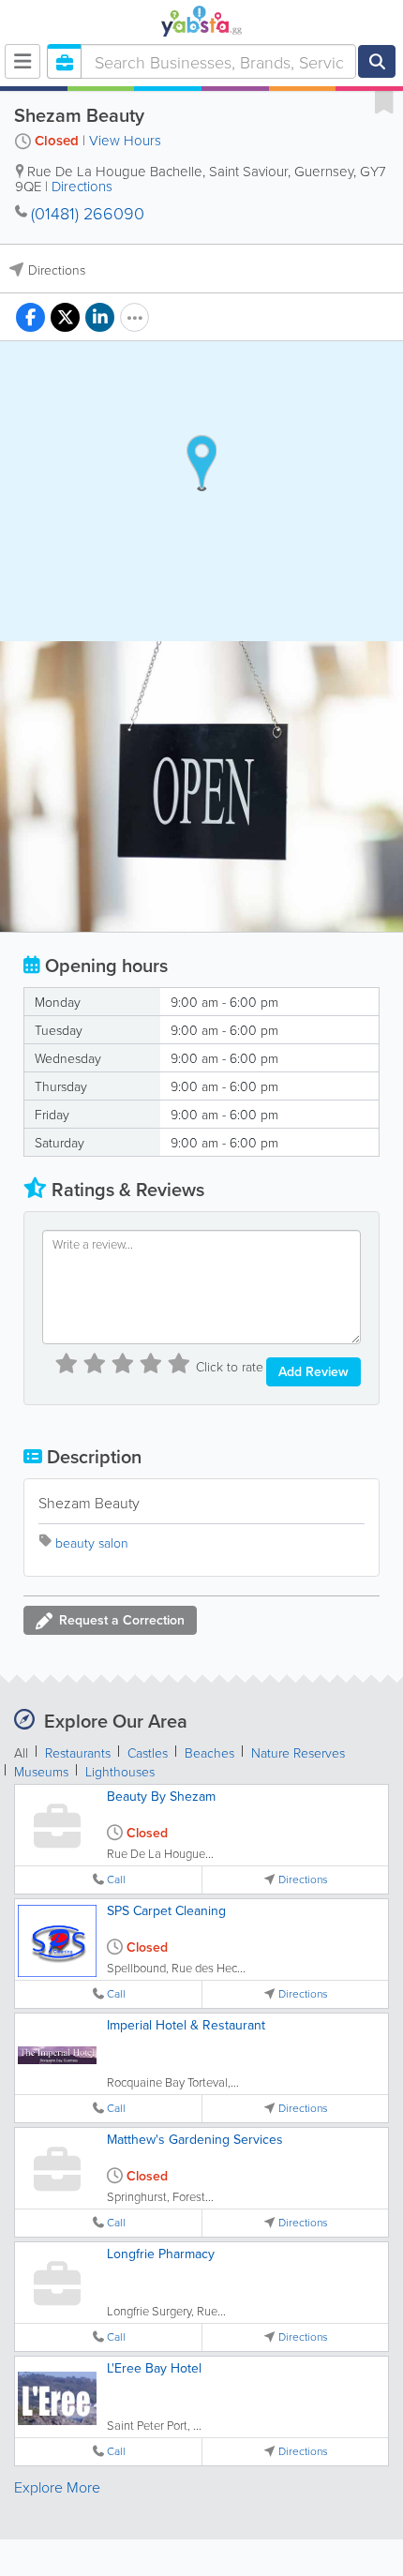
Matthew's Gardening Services (195, 2139)
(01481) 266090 (88, 213)
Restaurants (78, 1752)
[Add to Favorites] (384, 101)
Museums (41, 1771)
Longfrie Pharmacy (161, 2254)
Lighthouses (120, 1771)
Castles (148, 1752)
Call (116, 1879)
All (21, 1752)
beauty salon (92, 1543)
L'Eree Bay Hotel (154, 2368)
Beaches (209, 1752)
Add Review (313, 1371)
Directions (82, 186)
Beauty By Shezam (161, 1796)
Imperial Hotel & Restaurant (186, 2025)
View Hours (125, 140)
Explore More (57, 2487)
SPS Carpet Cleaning (166, 1910)
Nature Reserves (298, 1752)
